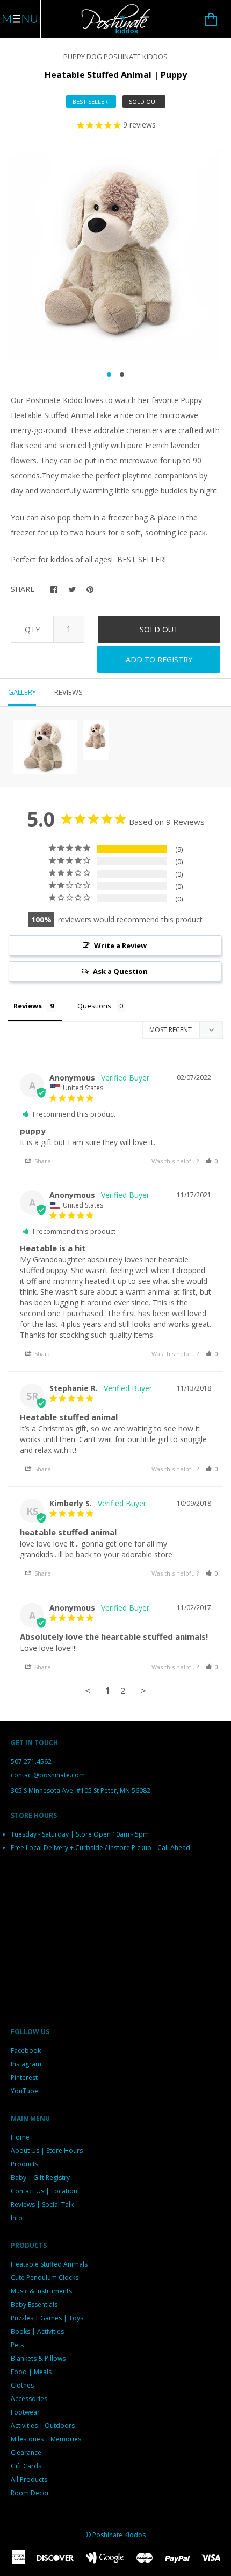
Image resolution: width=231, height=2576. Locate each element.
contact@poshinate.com (48, 1775)
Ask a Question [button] (120, 971)
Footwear (25, 2412)
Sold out (159, 629)
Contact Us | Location (44, 2191)
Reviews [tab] (68, 692)
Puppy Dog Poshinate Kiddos (115, 57)
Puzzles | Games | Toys (47, 2318)
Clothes (22, 2385)
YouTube (24, 2091)
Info (17, 2218)
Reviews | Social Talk (42, 2204)
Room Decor (30, 2493)
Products (24, 2164)
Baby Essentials (34, 2305)
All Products (29, 2479)
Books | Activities (37, 2331)
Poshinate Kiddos (119, 2535)
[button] (212, 1161)
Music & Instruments (41, 2291)
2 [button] (122, 375)
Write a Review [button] (120, 945)
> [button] (143, 1691)
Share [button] (42, 1161)
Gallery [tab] (22, 692)
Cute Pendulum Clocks (45, 2278)
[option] (115, 254)
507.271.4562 (31, 1762)
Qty (32, 629)
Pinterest (24, 2077)
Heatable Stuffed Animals (49, 2264)
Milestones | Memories (46, 2439)
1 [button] (109, 375)
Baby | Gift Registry (40, 2178)
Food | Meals (31, 2372)
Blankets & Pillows (38, 2358)
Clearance (26, 2453)
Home (20, 2137)
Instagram (26, 2064)
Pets (17, 2345)
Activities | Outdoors (43, 2426)
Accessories (29, 2399)
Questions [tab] (94, 1006)
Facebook (26, 2051)
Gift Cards (26, 2466)
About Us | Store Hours (47, 2151)
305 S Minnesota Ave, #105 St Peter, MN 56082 (81, 1791)
